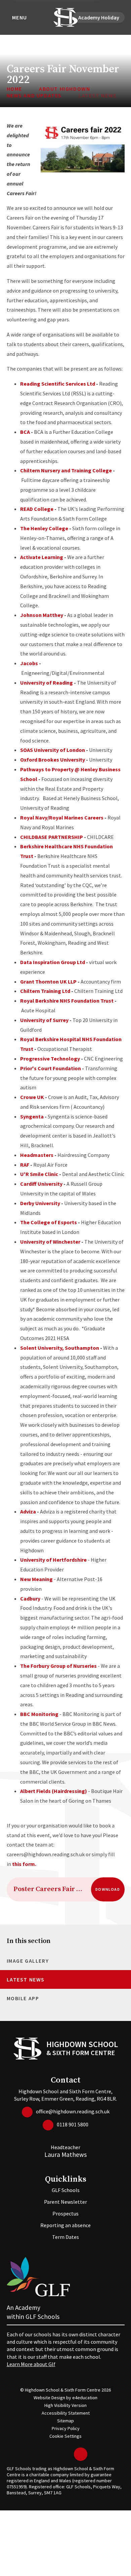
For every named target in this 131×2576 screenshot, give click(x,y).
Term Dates (65, 2237)
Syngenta (32, 1116)
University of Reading (47, 683)
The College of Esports (49, 1222)
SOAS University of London (53, 750)
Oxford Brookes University (53, 760)
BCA (25, 432)
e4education (85, 2398)
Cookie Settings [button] (65, 2436)
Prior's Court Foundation (51, 1068)
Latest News (98, 95)
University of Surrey (44, 1020)
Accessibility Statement (66, 2413)
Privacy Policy (66, 2428)
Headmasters (37, 1155)
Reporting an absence (65, 2225)
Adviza (29, 1511)
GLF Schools (66, 2190)
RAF (25, 1165)
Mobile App (23, 1998)
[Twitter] (47, 2454)
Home (14, 89)
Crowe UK (32, 1097)
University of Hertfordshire (53, 1560)
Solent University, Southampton (60, 1348)
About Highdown (64, 89)
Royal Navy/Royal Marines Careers (62, 817)
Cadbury (30, 1598)
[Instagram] (67, 2454)
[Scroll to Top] (81, 2454)
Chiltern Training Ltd (46, 991)
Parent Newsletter (65, 2202)
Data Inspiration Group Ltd (53, 962)
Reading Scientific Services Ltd (58, 384)
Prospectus (65, 2213)
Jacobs (29, 663)
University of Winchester (50, 1242)
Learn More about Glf (31, 2364)
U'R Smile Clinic (39, 1174)
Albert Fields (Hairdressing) (54, 1791)
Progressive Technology (51, 1059)
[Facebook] (57, 2454)
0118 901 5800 (73, 2124)
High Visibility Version (65, 2405)
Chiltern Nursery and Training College (66, 470)
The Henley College (44, 528)
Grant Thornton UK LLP (48, 982)
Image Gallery (28, 1961)
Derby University (40, 1203)
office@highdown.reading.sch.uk (73, 2111)
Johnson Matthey (42, 615)
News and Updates (34, 95)
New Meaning (36, 1579)
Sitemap (65, 2421)
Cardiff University (41, 1184)
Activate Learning (42, 557)
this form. (24, 1864)
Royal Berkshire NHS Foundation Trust (67, 1001)
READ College (37, 509)
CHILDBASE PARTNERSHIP (52, 837)
